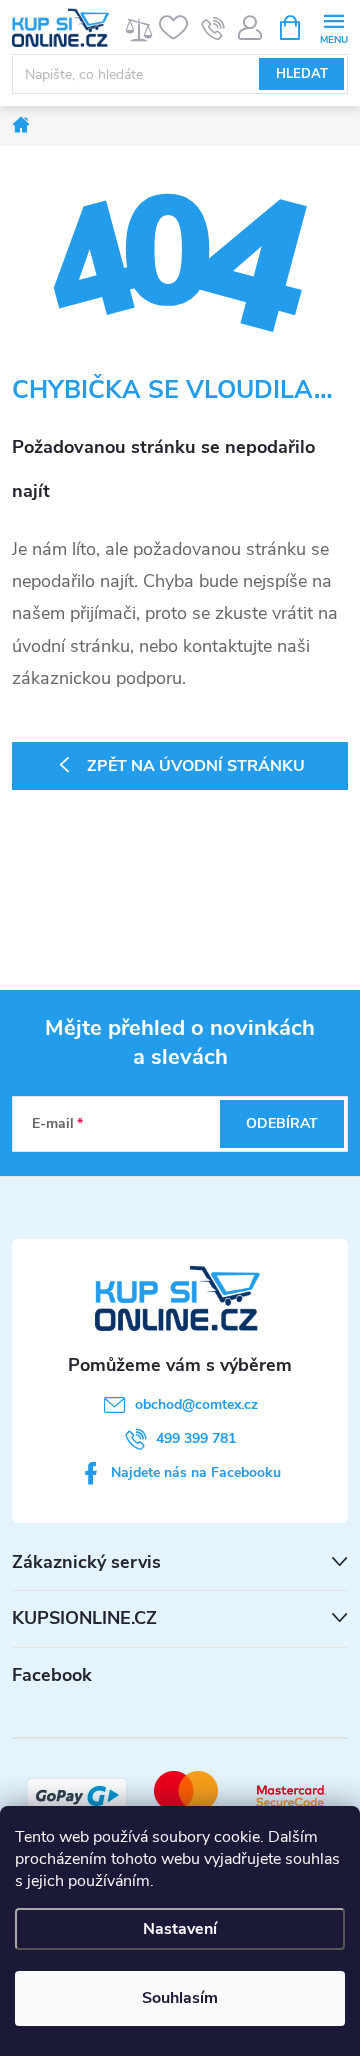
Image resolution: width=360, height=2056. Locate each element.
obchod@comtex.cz (196, 1404)
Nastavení (180, 1929)
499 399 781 (196, 1438)
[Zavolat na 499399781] (213, 28)
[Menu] (333, 26)
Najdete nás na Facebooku (196, 1472)
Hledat (302, 74)
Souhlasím (180, 1998)
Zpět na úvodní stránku (196, 766)
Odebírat (282, 1123)
